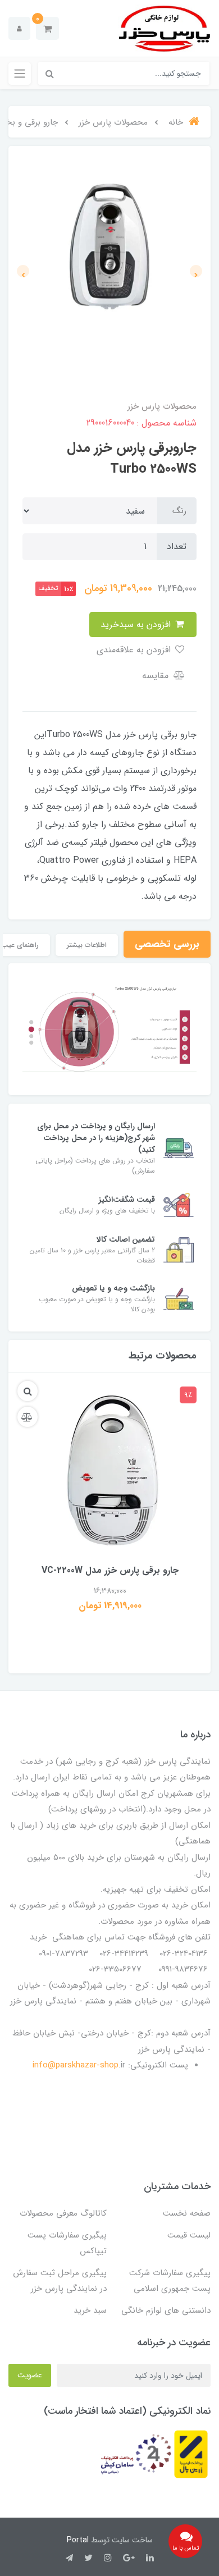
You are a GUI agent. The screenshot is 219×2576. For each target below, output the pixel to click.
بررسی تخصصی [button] (167, 944)
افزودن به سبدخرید (137, 624)
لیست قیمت (189, 2235)
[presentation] (196, 271)
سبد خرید (90, 2310)
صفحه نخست (187, 2213)
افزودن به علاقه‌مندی (135, 650)
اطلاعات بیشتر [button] (87, 945)
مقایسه (157, 676)
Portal (78, 2540)
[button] (47, 28)
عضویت (30, 2375)
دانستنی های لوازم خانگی (166, 2310)
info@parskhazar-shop (76, 2065)
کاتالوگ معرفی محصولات (63, 2213)
